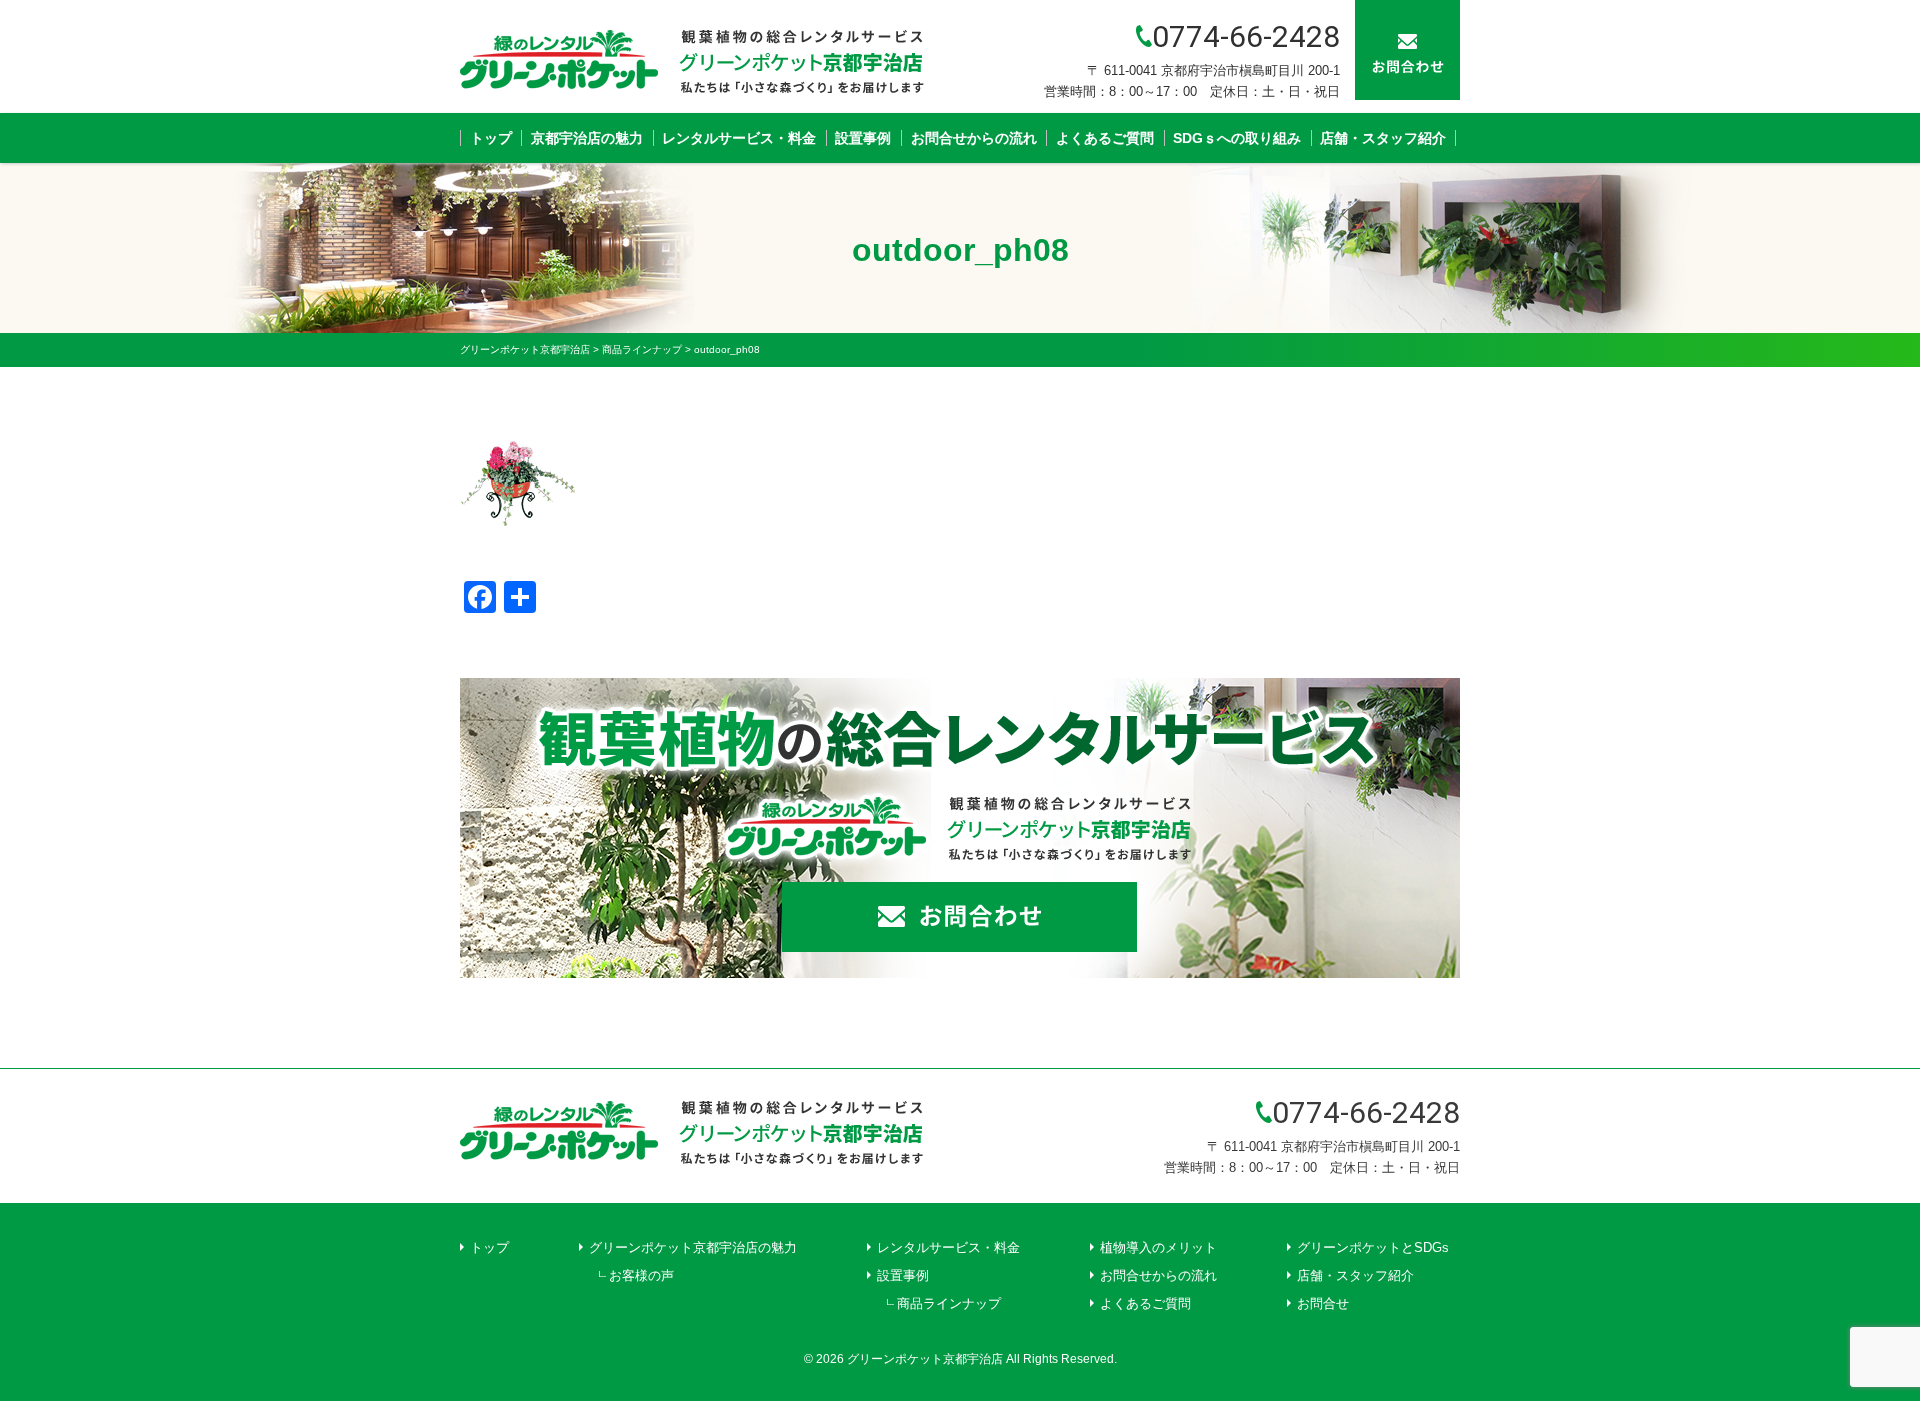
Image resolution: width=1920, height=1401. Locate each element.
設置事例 (863, 138)
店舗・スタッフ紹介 (1383, 138)
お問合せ (1323, 1303)
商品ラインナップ (949, 1303)
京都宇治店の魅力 (587, 138)
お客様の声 (641, 1275)
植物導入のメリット (1158, 1247)
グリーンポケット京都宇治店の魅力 (693, 1247)
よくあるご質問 (1105, 138)
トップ (491, 138)
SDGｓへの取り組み (1237, 138)
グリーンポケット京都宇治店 (925, 1359)
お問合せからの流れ (974, 138)
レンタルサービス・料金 (739, 138)
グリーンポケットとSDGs (1373, 1247)
